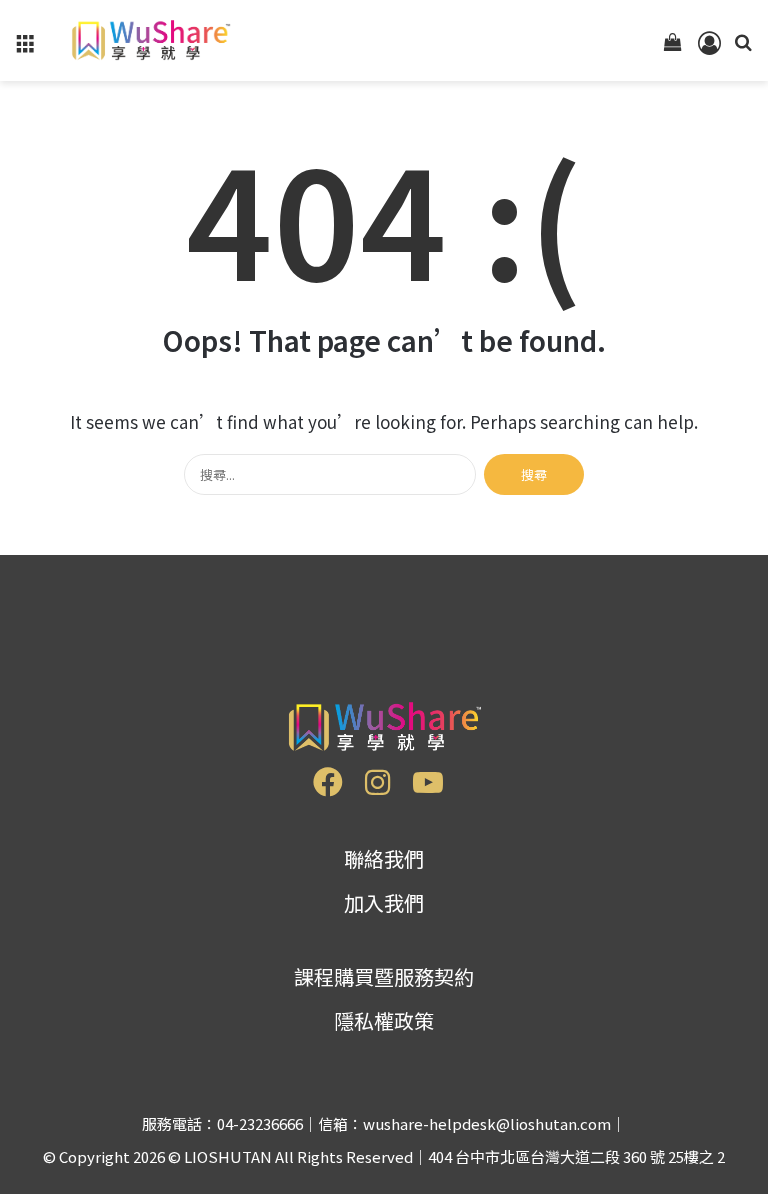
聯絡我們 (384, 858)
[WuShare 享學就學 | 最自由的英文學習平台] (149, 40)
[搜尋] (743, 47)
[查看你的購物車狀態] (673, 47)
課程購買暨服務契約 (384, 976)
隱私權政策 (384, 1020)
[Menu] (25, 47)
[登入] (708, 47)
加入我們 (384, 902)
